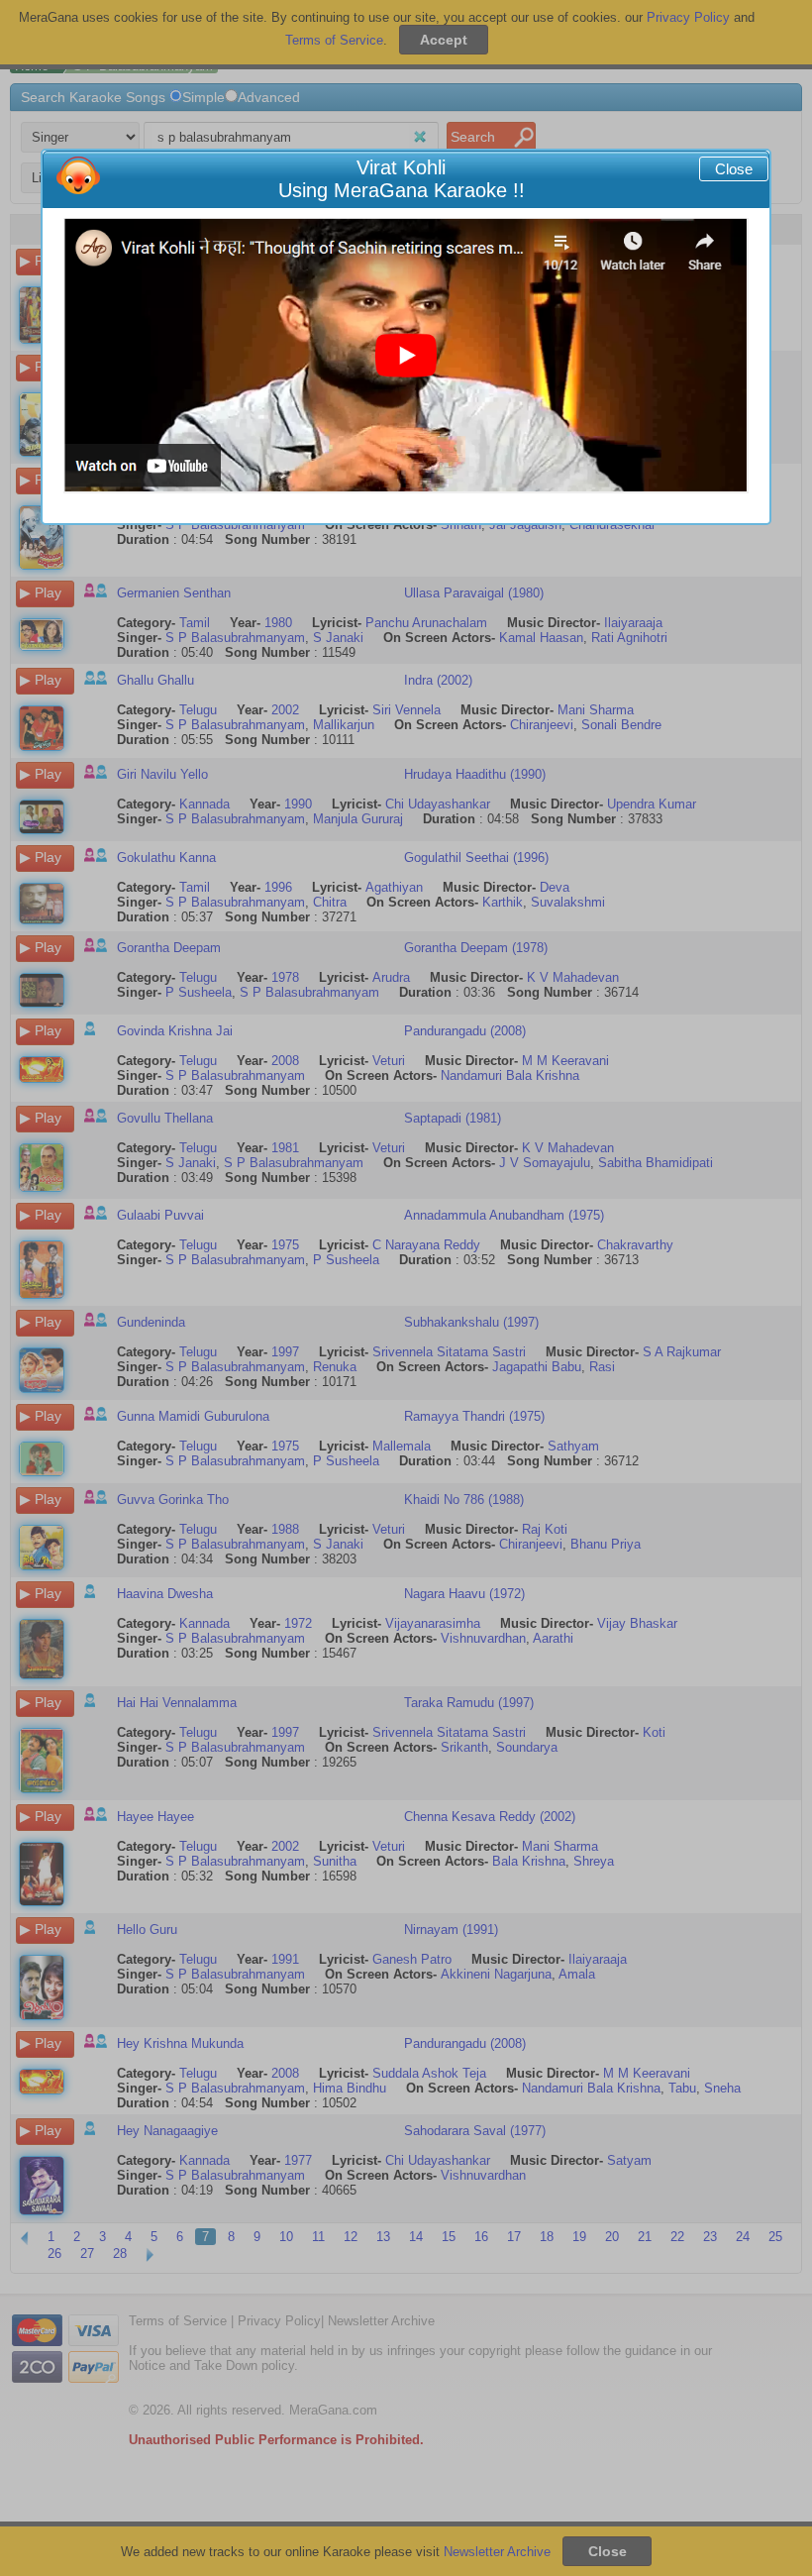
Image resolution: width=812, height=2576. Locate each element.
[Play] (406, 356)
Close (734, 169)
